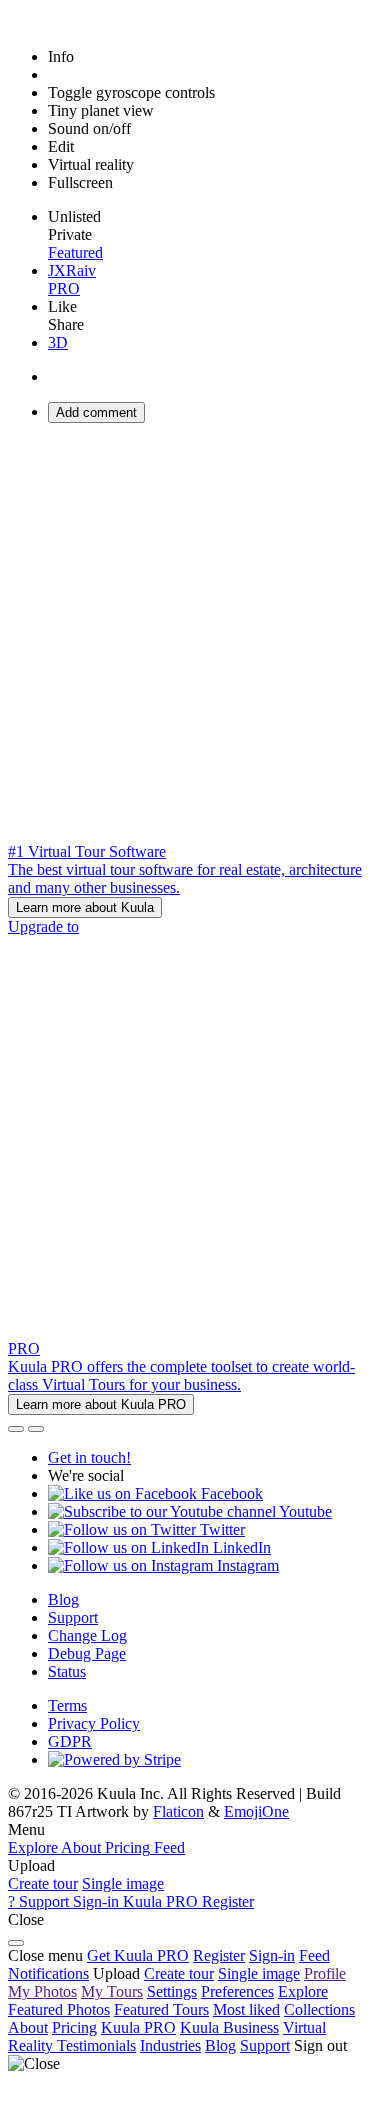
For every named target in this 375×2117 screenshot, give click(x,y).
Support (73, 1617)
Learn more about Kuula (85, 907)
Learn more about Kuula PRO (101, 1404)
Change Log (87, 1635)
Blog (63, 1599)
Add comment (96, 412)
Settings (172, 1991)
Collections (319, 2009)
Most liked (246, 2009)
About (28, 2027)
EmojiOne (256, 1811)
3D (58, 342)
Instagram (246, 1565)
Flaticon (178, 1811)
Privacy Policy (94, 1723)
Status (67, 1671)
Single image (123, 1883)
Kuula (138, 2027)
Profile (325, 1973)
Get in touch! (89, 1457)
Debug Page (87, 1653)
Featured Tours (161, 2009)
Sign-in (272, 1955)
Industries (170, 2045)
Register (219, 1955)
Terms (67, 1705)
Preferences (237, 1991)
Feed (314, 1955)
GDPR (70, 1741)
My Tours (112, 1991)
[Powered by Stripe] (114, 1759)
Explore (303, 1991)
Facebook (230, 1493)
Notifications (48, 1973)
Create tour (43, 1883)
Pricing (74, 2027)
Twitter (220, 1529)
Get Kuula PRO (138, 1955)
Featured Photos (59, 2009)
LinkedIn (240, 1547)
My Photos (42, 1991)
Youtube (304, 1511)
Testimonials (96, 2045)
